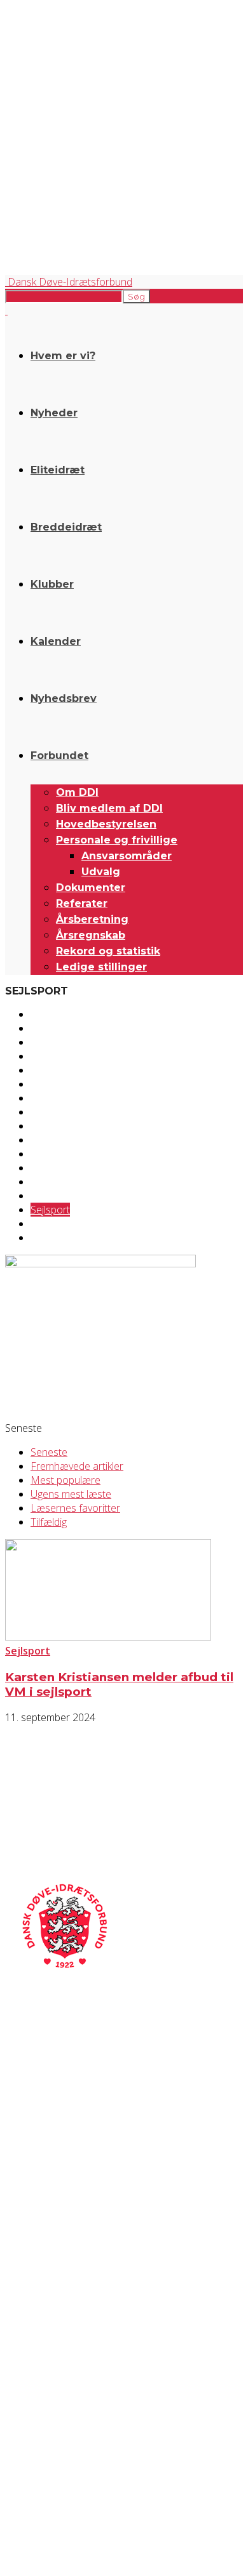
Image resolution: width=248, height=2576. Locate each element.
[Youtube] (121, 2343)
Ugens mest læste (71, 1494)
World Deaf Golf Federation (51, 2441)
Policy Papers (27, 2258)
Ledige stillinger (101, 967)
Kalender (56, 641)
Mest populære (65, 1480)
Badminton (55, 1014)
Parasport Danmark (38, 2452)
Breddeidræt (66, 527)
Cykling (45, 1042)
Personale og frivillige (117, 840)
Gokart (46, 1112)
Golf (40, 1126)
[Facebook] (19, 2343)
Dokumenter (91, 888)
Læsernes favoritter (75, 1508)
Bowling (48, 1028)
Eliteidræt (58, 470)
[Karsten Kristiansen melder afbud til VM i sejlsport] (108, 1637)
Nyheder (54, 413)
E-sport (47, 1070)
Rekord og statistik (108, 951)
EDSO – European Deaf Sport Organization (78, 2420)
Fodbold (49, 1084)
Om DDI (77, 792)
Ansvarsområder (127, 856)
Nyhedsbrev (64, 698)
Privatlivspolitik (31, 2248)
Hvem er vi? (63, 356)
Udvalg (101, 872)
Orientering (56, 1168)
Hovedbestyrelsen (106, 824)
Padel (43, 1182)
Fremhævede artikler (77, 1466)
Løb (39, 1154)
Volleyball (51, 1238)
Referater (82, 903)
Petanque (52, 1196)
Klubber (52, 584)
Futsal (44, 1098)
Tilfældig (49, 1522)
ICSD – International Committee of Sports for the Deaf (96, 2430)
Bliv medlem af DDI (109, 808)
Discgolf (49, 1056)
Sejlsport (50, 1210)
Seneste (49, 1452)
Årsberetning (92, 919)
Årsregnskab (91, 935)
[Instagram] (52, 2343)
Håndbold (53, 1140)
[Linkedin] (87, 2343)
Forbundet (59, 756)
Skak (41, 1224)
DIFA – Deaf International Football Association (80, 2463)
